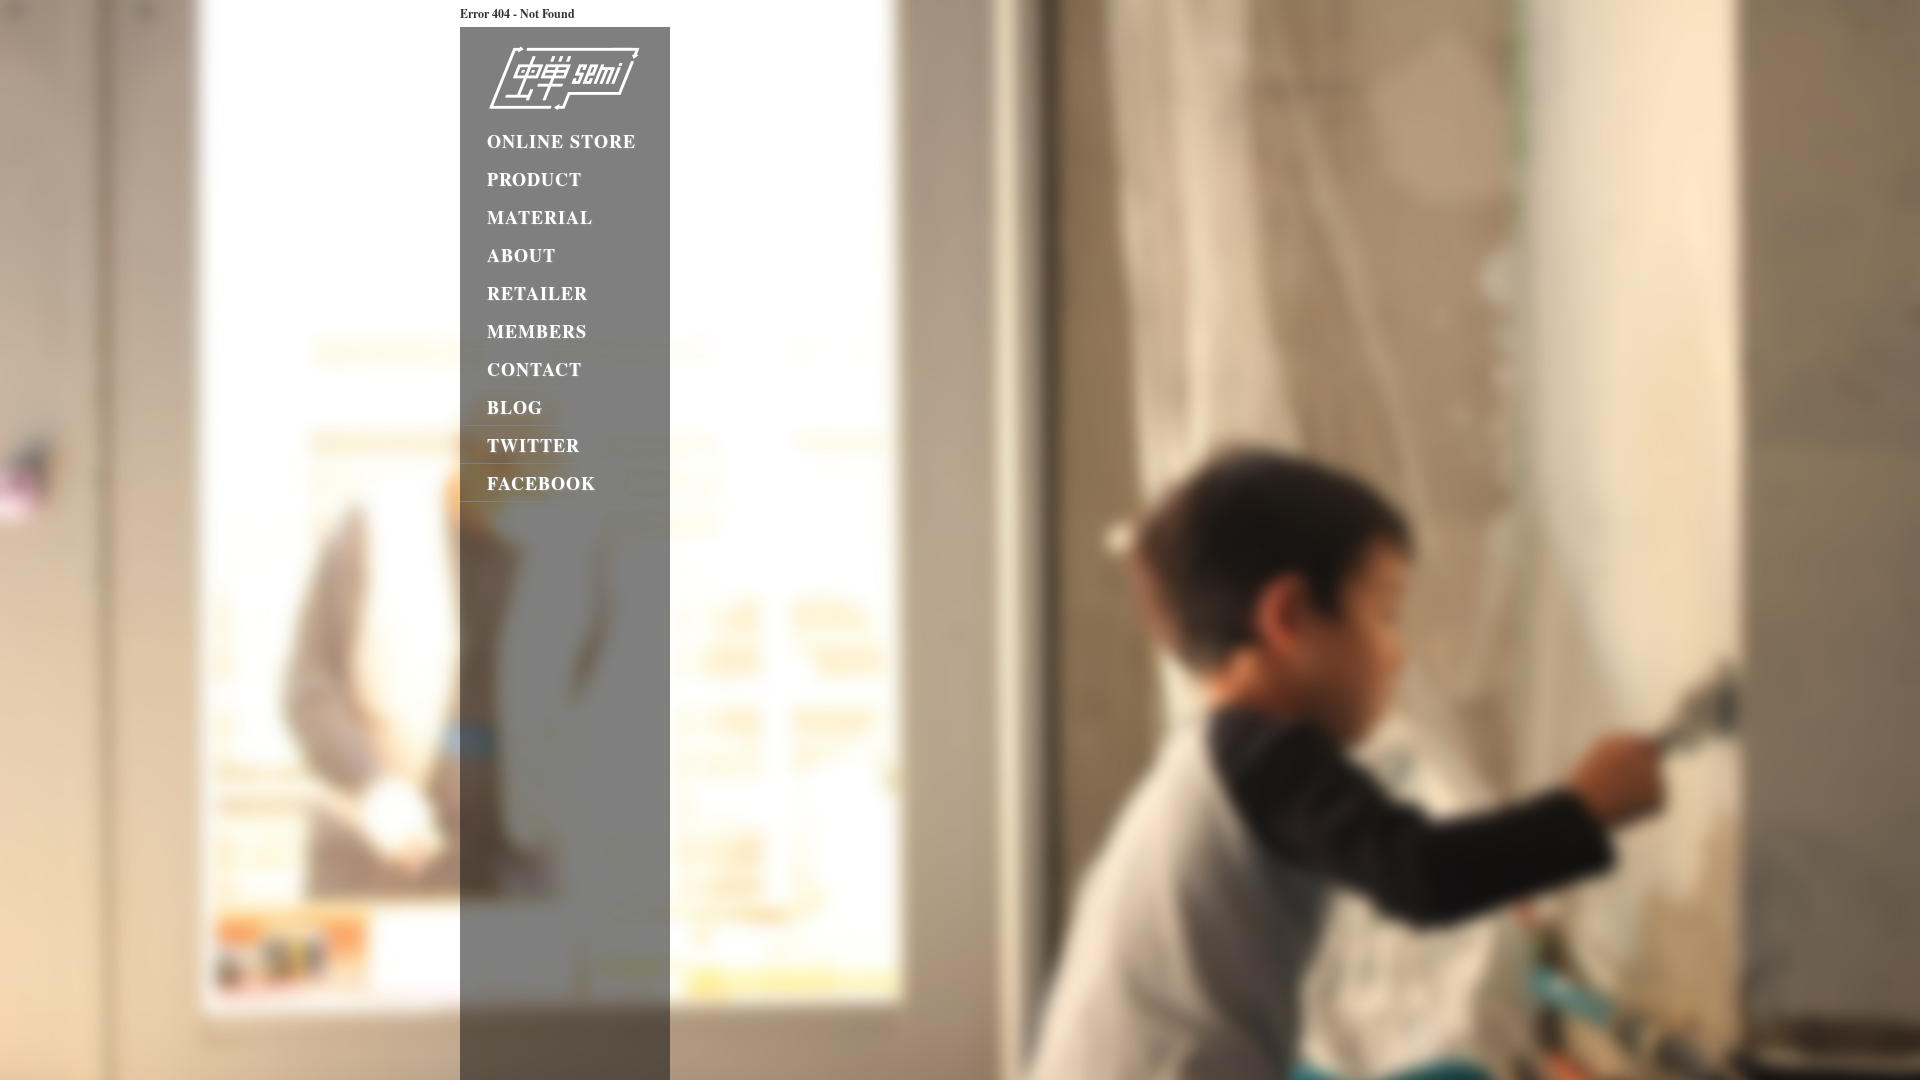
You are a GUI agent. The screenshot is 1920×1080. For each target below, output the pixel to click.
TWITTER (533, 445)
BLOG (515, 407)
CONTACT (534, 369)
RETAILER (537, 293)
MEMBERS (537, 331)
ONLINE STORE (561, 141)
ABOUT (521, 255)
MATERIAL (540, 217)
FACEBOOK (541, 483)
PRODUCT (534, 179)
